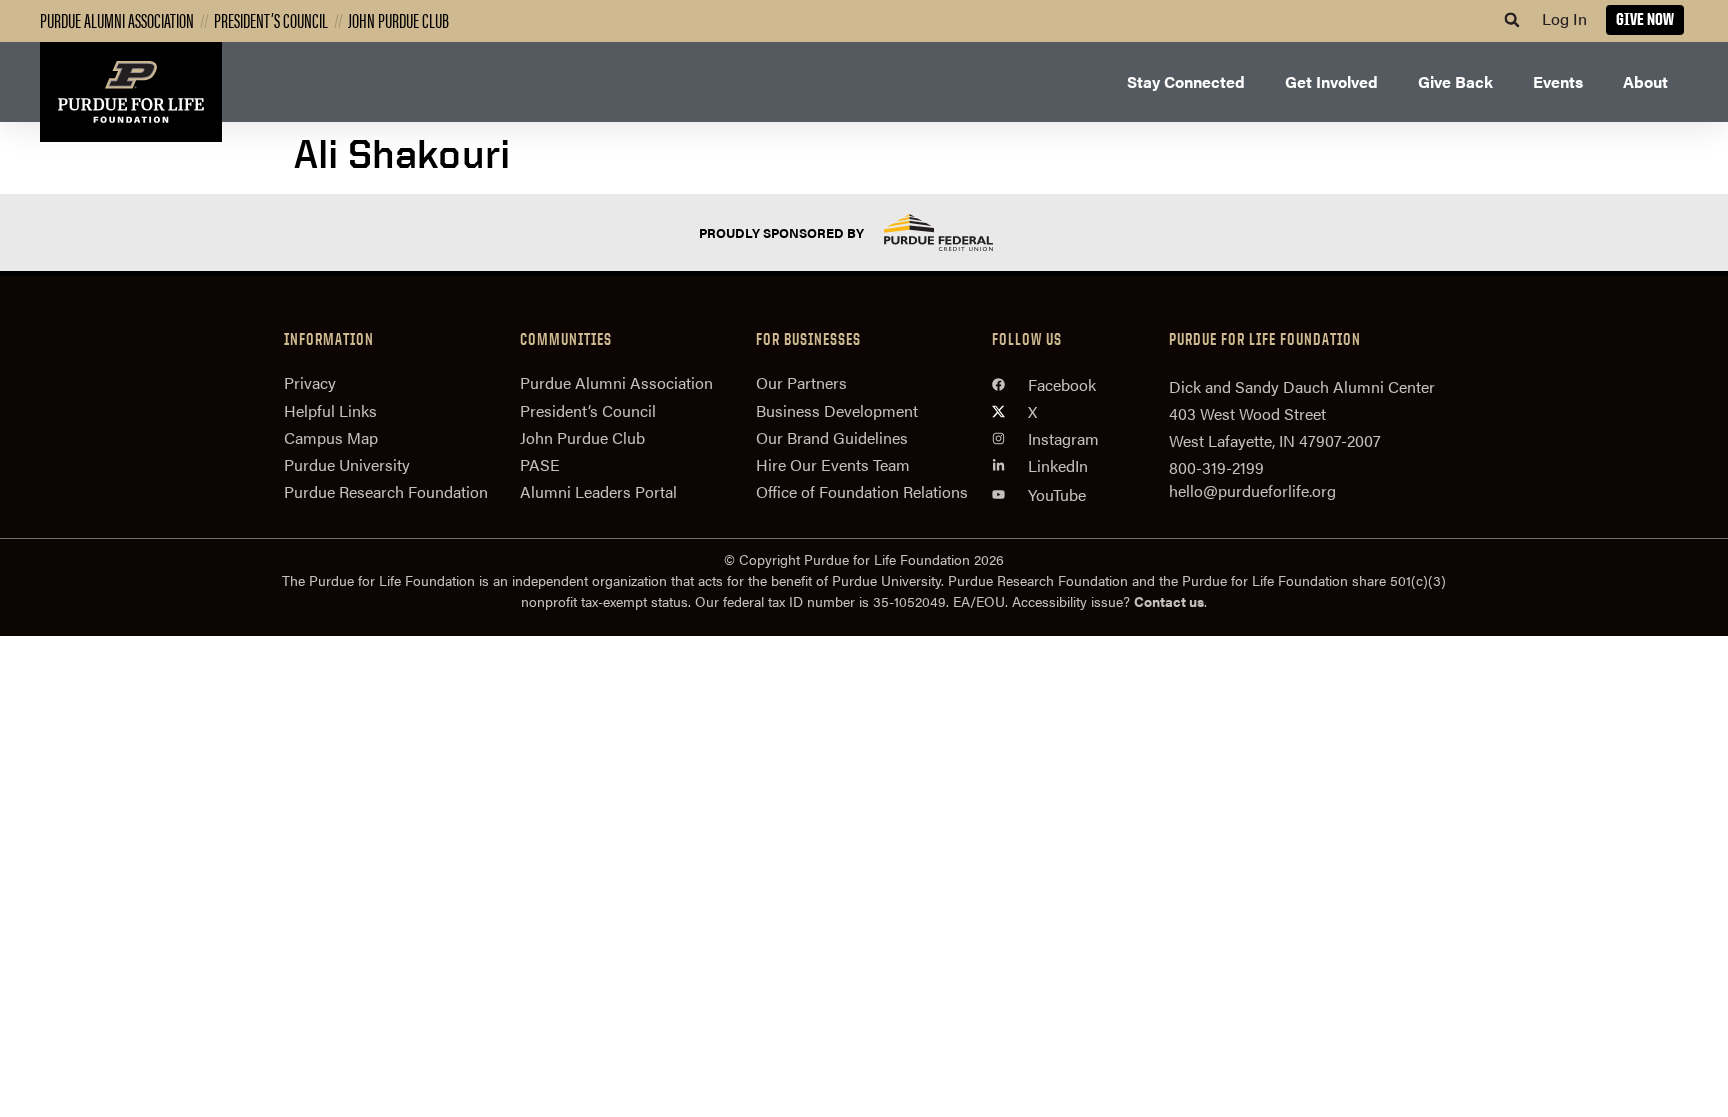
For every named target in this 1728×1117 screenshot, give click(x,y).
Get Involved (1331, 81)
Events (1558, 81)
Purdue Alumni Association (117, 19)
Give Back (1455, 81)
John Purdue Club (398, 19)
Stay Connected (1186, 81)
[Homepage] (131, 92)
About (1645, 81)
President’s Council (271, 19)
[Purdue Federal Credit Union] (956, 232)
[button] (1512, 20)
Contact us (1169, 601)
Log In (1564, 18)
